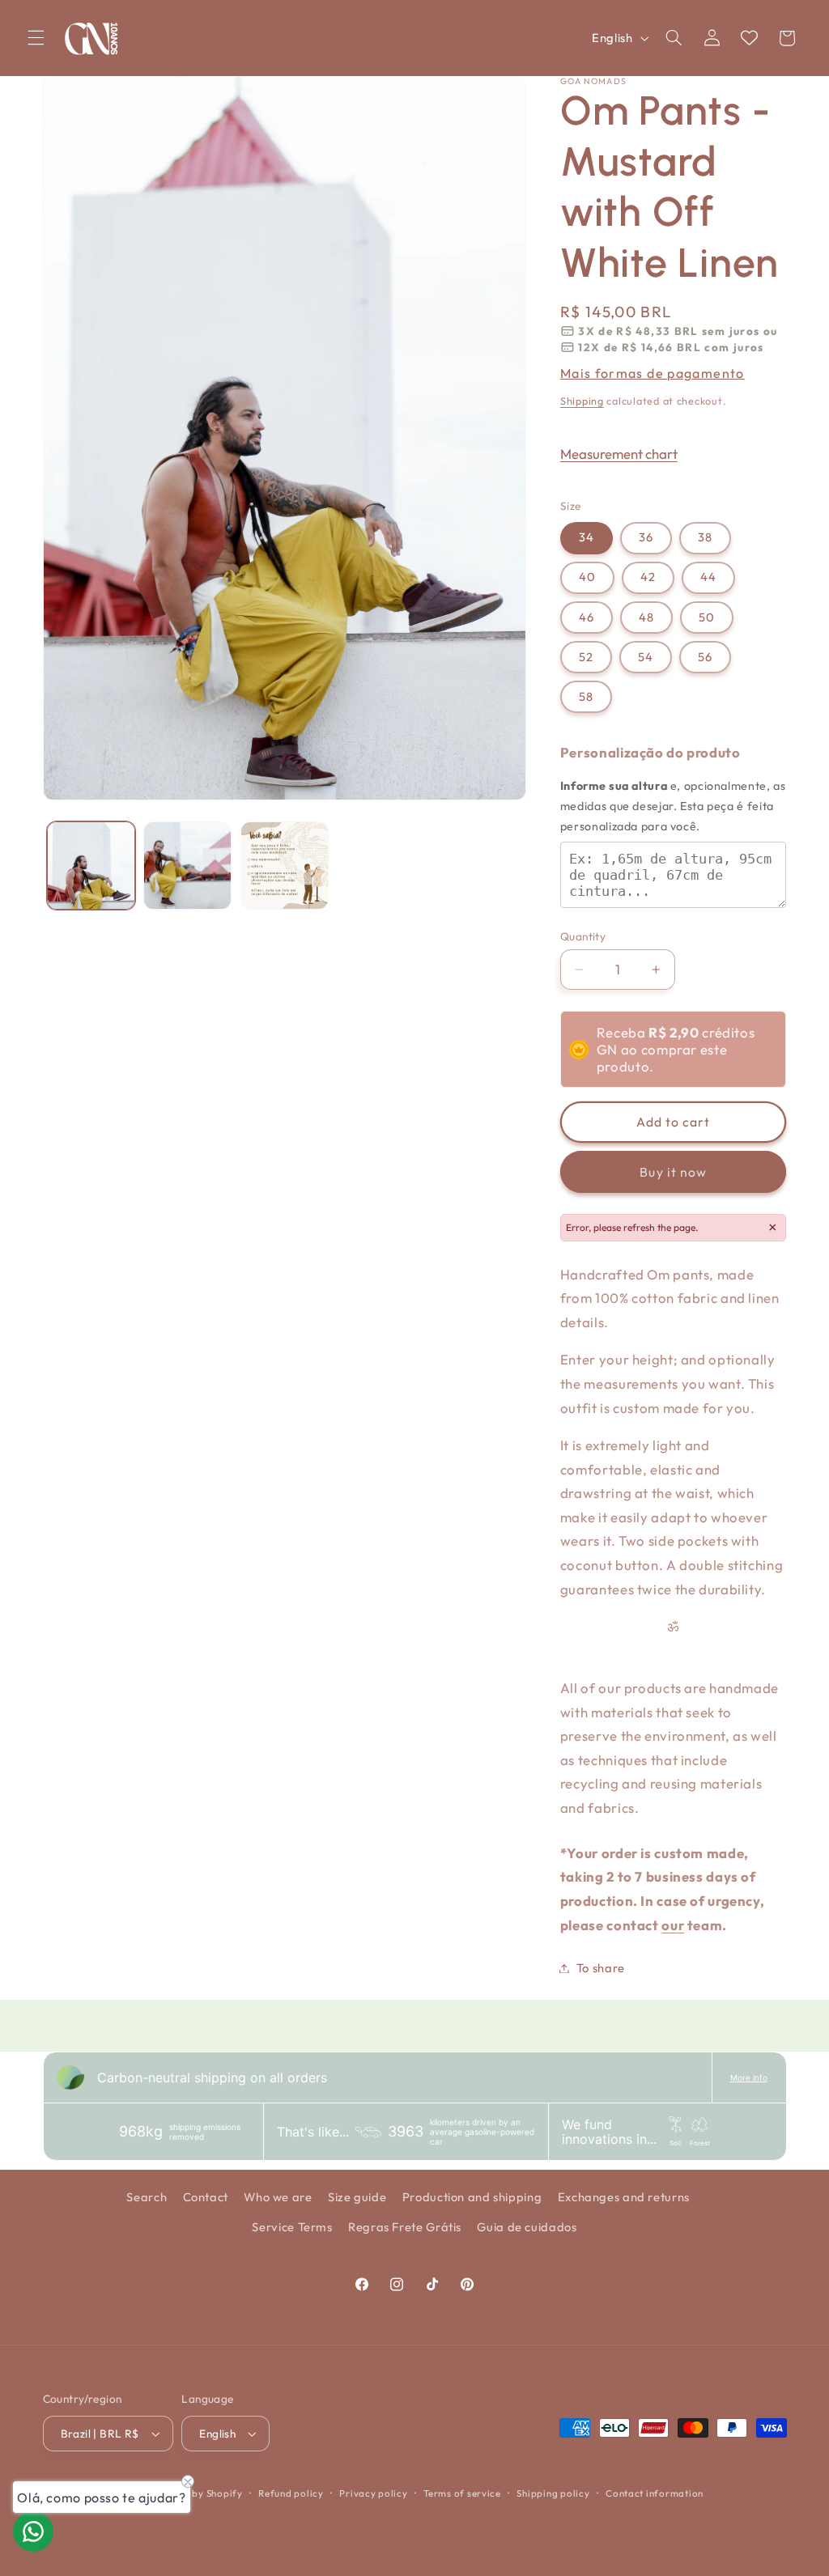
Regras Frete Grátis (405, 2227)
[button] (36, 38)
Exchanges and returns (624, 2197)
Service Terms (292, 2227)
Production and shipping (472, 2197)
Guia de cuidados (527, 2227)
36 (646, 537)
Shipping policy (553, 2493)
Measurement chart (619, 454)
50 (707, 617)
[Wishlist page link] (749, 38)
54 (646, 657)
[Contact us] (33, 2531)
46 (587, 617)
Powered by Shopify (196, 2493)
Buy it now (673, 1172)
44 (708, 577)
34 (587, 537)
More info (749, 2077)
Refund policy (291, 2493)
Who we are (278, 2197)
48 (646, 617)
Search (147, 2197)
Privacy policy (373, 2493)
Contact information (655, 2493)
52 (586, 657)
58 (586, 696)
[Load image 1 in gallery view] (91, 866)
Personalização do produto (650, 752)
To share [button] (601, 1968)
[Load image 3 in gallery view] (285, 866)
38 (705, 537)
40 (587, 577)
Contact (206, 2197)
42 (648, 577)
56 (705, 657)
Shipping (582, 401)
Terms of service (462, 2493)
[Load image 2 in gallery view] (187, 866)
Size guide (357, 2197)
